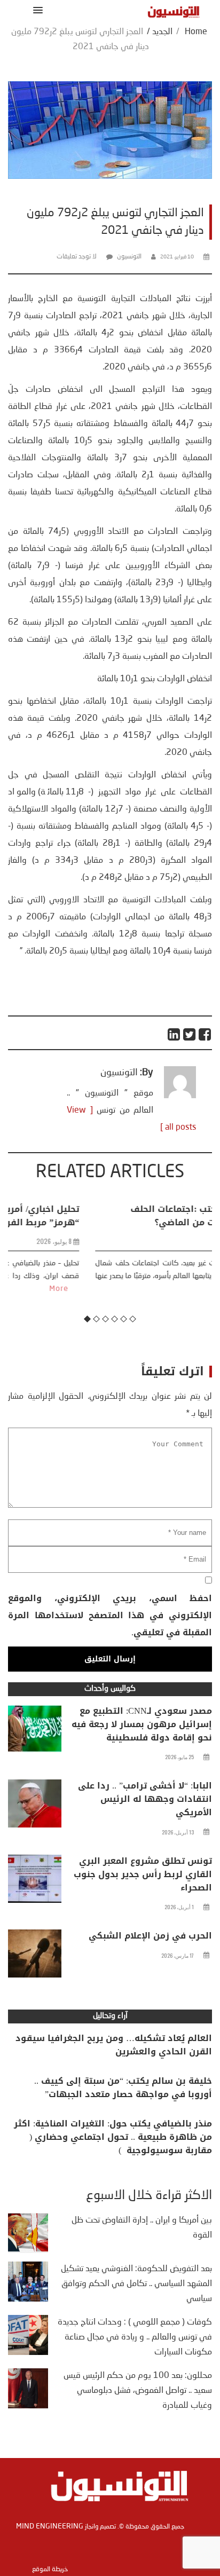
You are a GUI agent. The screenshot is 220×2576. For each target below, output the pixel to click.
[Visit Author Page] (180, 1096)
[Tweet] (190, 1034)
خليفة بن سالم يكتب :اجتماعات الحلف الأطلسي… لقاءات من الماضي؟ (128, 1216)
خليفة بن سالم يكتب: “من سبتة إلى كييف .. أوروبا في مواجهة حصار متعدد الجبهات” (123, 2087)
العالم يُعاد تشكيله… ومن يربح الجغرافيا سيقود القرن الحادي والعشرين (114, 2045)
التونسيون (129, 257)
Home (196, 32)
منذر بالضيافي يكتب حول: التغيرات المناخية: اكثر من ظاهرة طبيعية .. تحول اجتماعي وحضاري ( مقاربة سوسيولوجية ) (113, 2137)
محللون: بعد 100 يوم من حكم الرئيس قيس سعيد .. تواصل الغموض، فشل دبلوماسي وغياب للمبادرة (138, 2391)
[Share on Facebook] (205, 1034)
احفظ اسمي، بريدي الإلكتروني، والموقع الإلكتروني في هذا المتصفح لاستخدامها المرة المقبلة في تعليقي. (110, 1615)
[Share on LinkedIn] (174, 1034)
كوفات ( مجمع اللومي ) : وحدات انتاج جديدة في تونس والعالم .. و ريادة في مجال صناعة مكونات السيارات (135, 2337)
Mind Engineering (50, 2526)
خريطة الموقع (50, 2570)
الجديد (162, 32)
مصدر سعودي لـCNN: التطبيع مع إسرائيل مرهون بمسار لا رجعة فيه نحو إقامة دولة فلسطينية (142, 1724)
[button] (36, 10)
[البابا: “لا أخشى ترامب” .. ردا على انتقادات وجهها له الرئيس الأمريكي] (35, 1806)
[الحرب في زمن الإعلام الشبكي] (35, 1956)
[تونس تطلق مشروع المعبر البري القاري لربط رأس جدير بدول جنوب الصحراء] (35, 1881)
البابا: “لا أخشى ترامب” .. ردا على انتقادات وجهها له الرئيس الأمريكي (145, 1799)
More (173, 1289)
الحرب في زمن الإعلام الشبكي (150, 1936)
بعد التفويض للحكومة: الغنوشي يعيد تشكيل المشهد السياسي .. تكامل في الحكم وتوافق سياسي (136, 2284)
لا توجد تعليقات (77, 257)
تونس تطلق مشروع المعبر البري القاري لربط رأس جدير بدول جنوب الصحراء (143, 1874)
